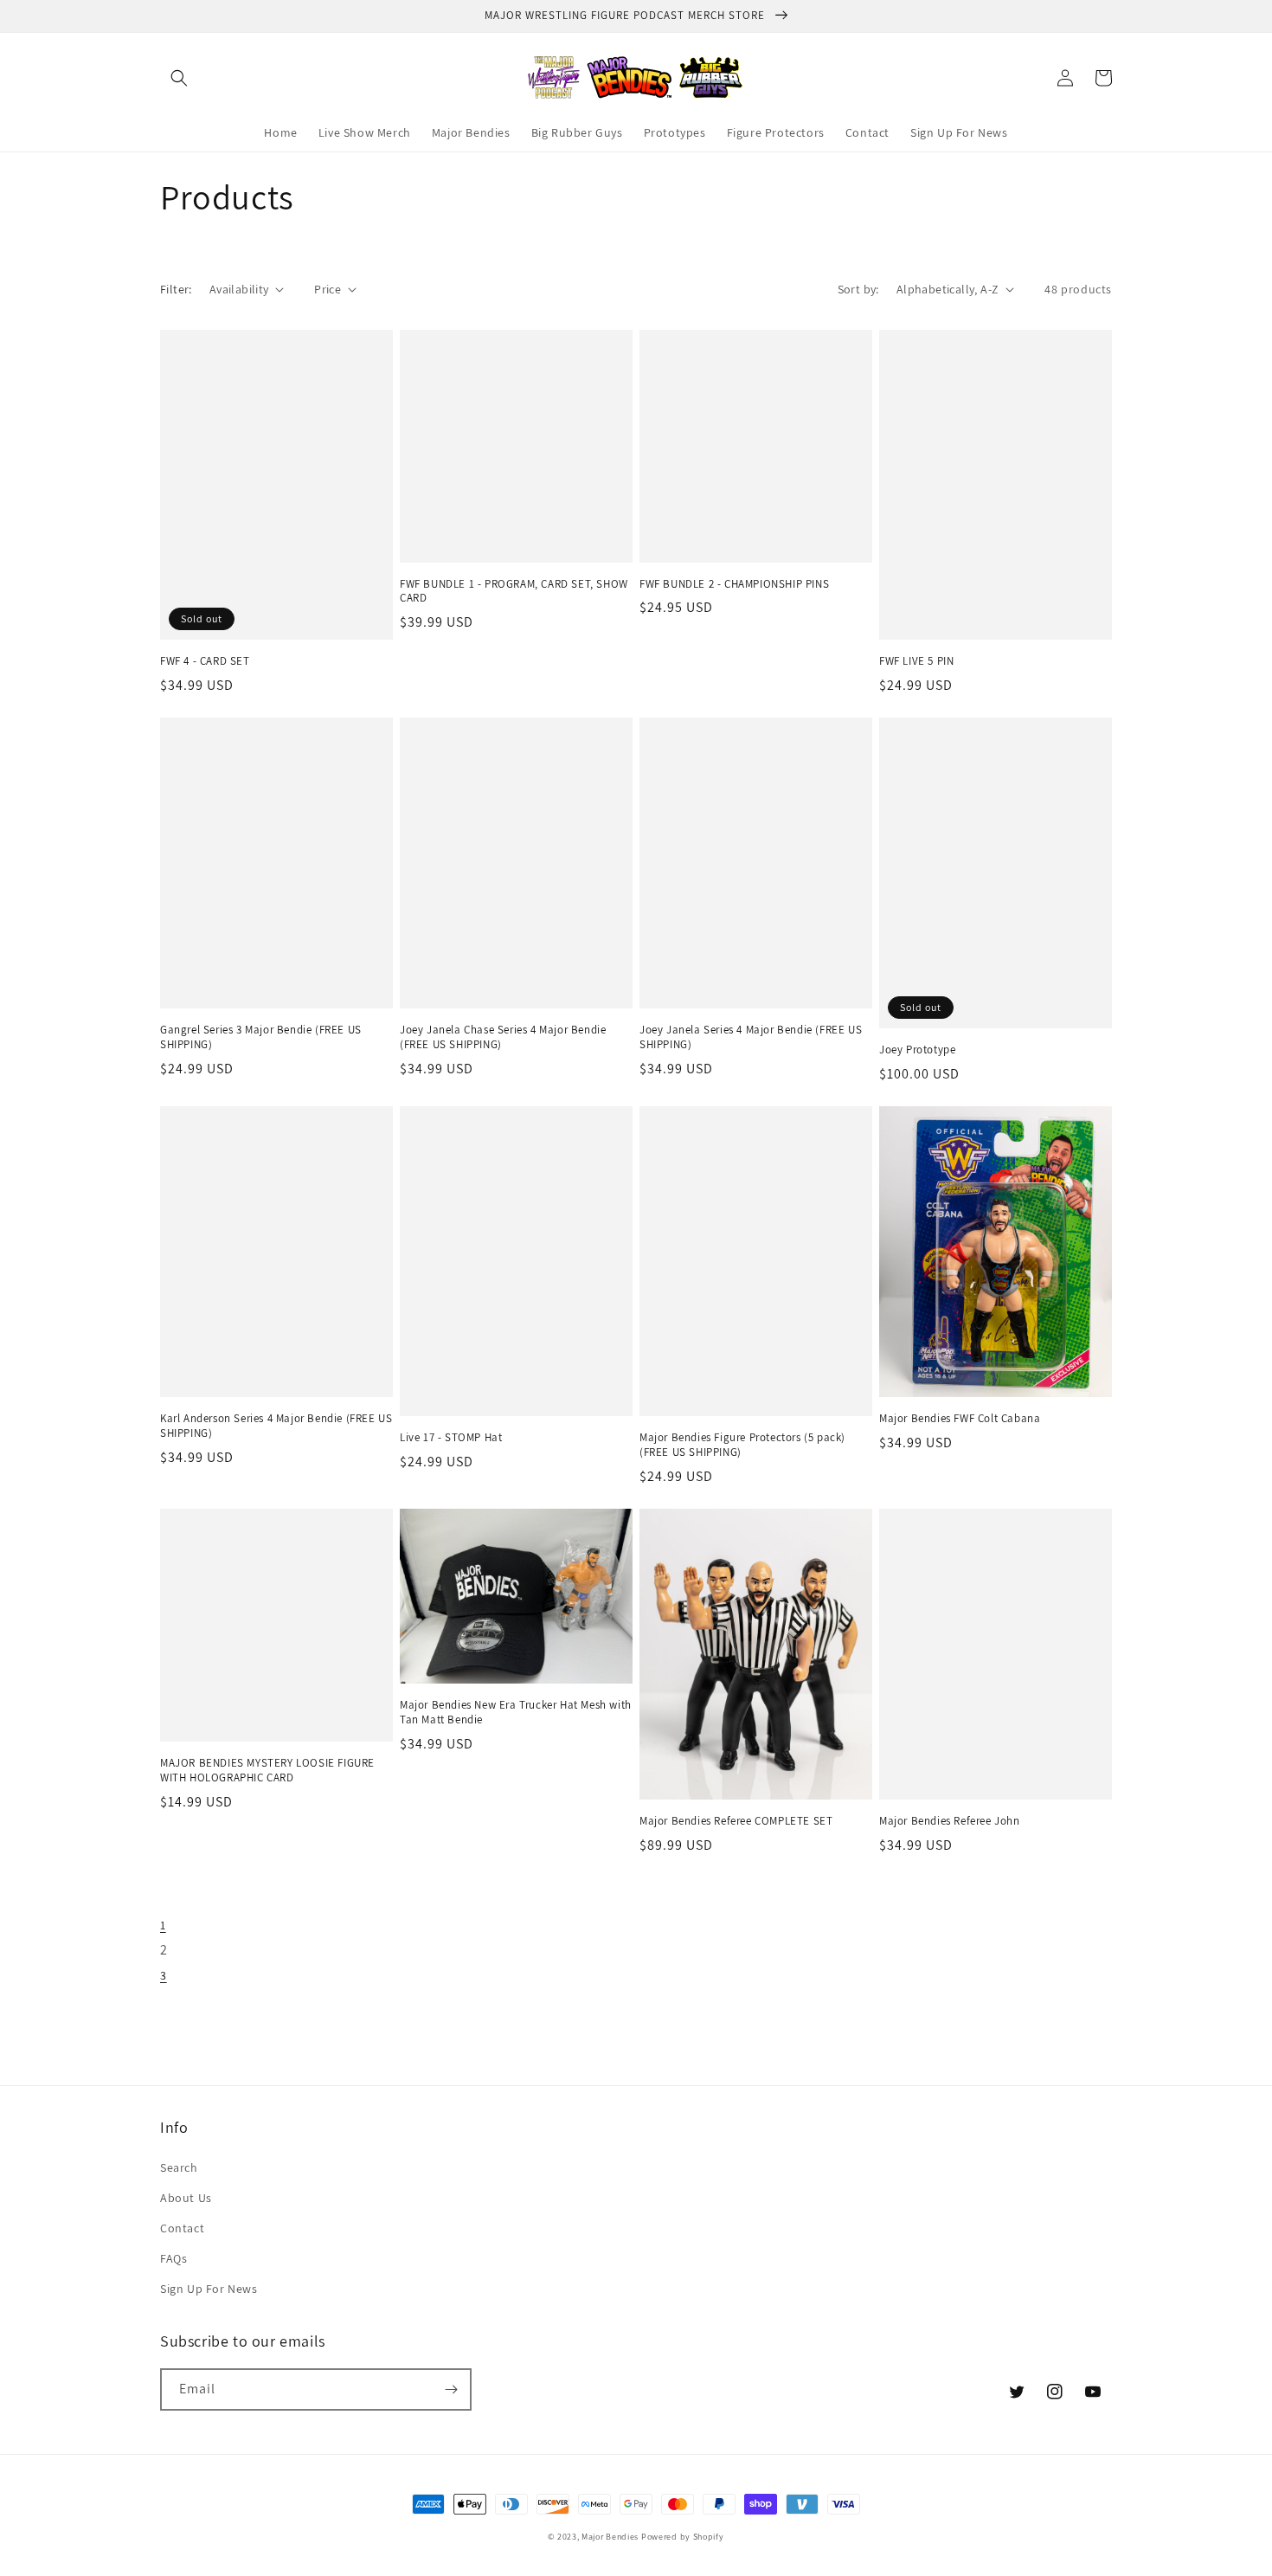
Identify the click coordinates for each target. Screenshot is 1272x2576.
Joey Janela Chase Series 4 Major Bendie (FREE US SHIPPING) (503, 1037)
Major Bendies (610, 2537)
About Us (186, 2198)
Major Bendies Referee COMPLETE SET (736, 1821)
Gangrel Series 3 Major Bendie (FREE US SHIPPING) (261, 1037)
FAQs (173, 2258)
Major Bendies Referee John (950, 1821)
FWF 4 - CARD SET (205, 661)
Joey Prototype (917, 1050)
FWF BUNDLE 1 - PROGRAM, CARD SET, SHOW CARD (514, 592)
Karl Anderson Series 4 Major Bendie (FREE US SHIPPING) (276, 1426)
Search (179, 2167)
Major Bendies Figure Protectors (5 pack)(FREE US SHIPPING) (742, 1445)
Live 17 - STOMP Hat (451, 1438)
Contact (182, 2228)
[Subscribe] (451, 2389)
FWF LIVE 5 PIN (916, 661)
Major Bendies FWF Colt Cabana (960, 1419)
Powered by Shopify (683, 2537)
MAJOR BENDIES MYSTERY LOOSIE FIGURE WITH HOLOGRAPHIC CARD (267, 1771)
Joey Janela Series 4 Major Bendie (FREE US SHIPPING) (751, 1037)
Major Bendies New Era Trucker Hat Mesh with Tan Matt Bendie (516, 1713)
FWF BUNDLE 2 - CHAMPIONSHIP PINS (734, 584)
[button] (179, 78)
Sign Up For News (209, 2289)
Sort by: (858, 289)
